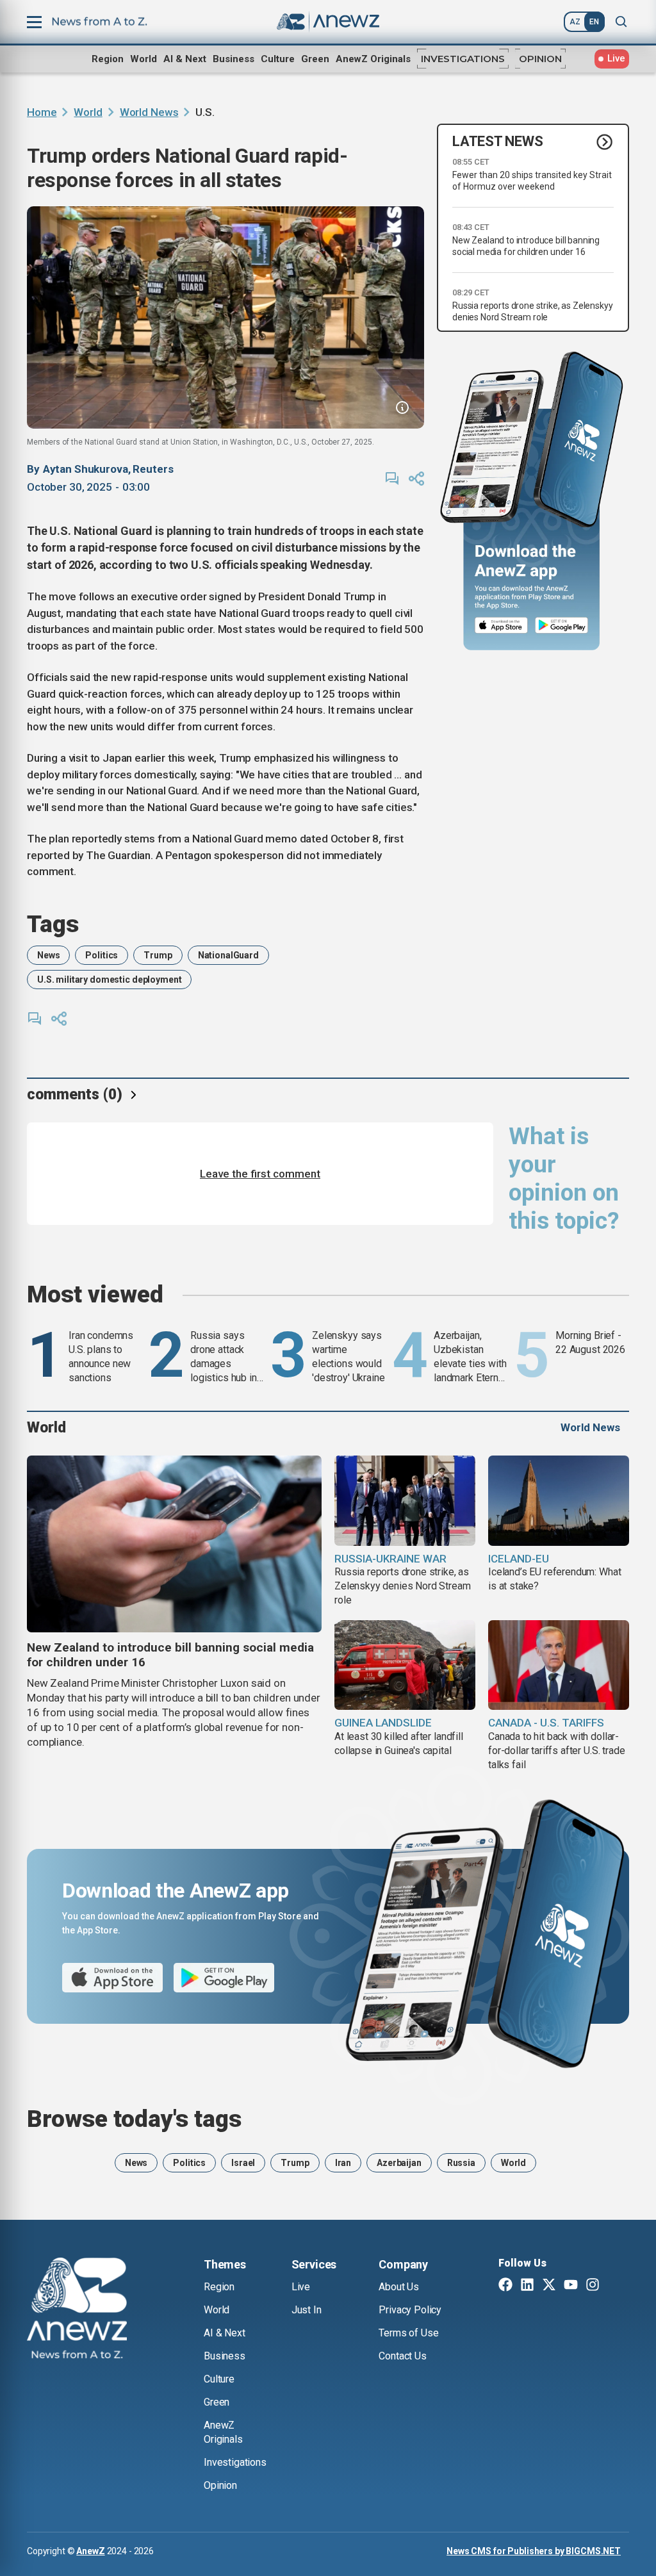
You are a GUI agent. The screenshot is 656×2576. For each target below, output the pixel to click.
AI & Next (185, 59)
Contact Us (402, 2356)
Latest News (498, 141)
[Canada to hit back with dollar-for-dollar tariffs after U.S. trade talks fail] (559, 1665)
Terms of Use (408, 2333)
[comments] (392, 479)
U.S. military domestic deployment (109, 980)
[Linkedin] (527, 2286)
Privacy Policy (410, 2310)
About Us (399, 2287)
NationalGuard (228, 955)
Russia (461, 2163)
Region (108, 59)
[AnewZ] (77, 2310)
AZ (575, 22)
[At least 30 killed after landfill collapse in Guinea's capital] (405, 1665)
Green (315, 59)
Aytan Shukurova (86, 469)
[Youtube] (571, 2286)
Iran (343, 2163)
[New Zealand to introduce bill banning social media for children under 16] (174, 1544)
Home (42, 112)
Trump (158, 955)
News (48, 955)
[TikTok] (614, 2286)
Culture (278, 59)
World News (149, 112)
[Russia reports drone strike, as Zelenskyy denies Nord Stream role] (405, 1501)
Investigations (463, 59)
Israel (243, 2163)
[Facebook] (505, 2286)
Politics (102, 955)
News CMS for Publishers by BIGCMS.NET (534, 2551)
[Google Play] (565, 626)
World (143, 59)
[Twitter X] (549, 2286)
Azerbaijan (399, 2163)
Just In (307, 2310)
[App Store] (501, 626)
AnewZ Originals (373, 59)
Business (234, 59)
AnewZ (90, 2551)
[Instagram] (593, 2286)
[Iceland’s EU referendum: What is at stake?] (559, 1501)
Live (301, 2287)
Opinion (540, 59)
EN (594, 22)
